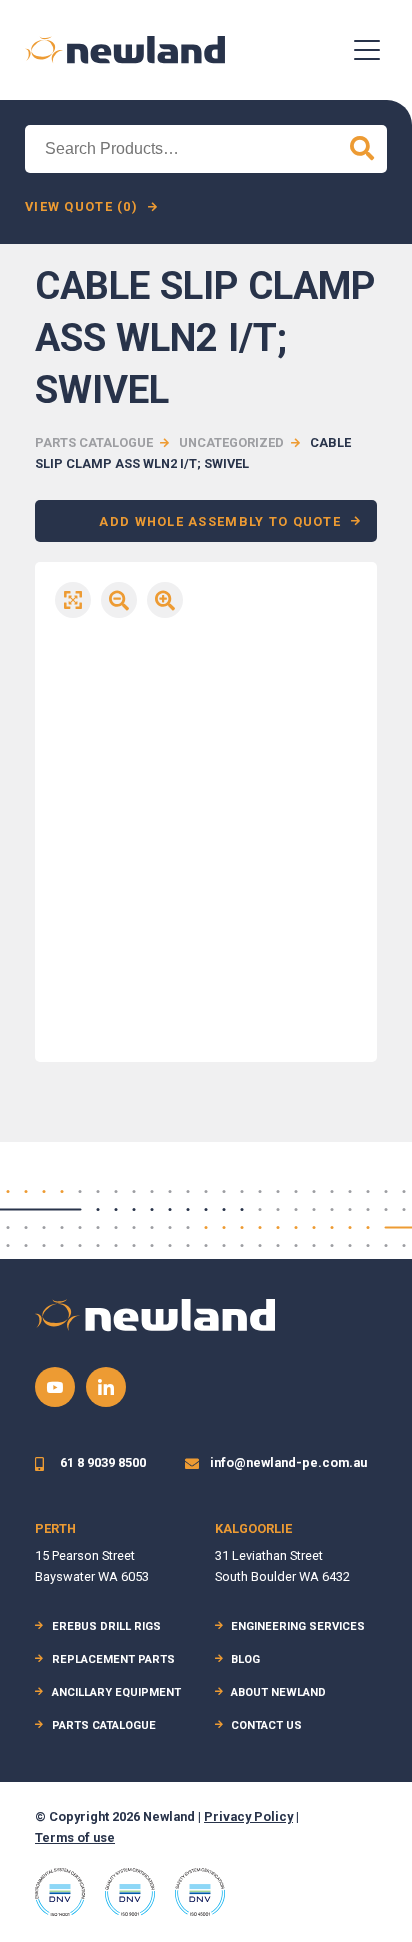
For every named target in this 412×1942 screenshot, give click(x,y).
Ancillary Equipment (116, 1692)
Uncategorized (231, 442)
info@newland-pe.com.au (288, 1462)
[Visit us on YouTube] (55, 1387)
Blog (245, 1659)
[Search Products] (362, 149)
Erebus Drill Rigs (106, 1626)
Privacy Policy (248, 1816)
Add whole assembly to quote (220, 521)
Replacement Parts (113, 1659)
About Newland (278, 1692)
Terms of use (75, 1837)
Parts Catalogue (94, 442)
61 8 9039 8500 (103, 1462)
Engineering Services (298, 1626)
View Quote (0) (81, 206)
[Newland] (125, 49)
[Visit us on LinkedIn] (106, 1387)
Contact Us (266, 1725)
